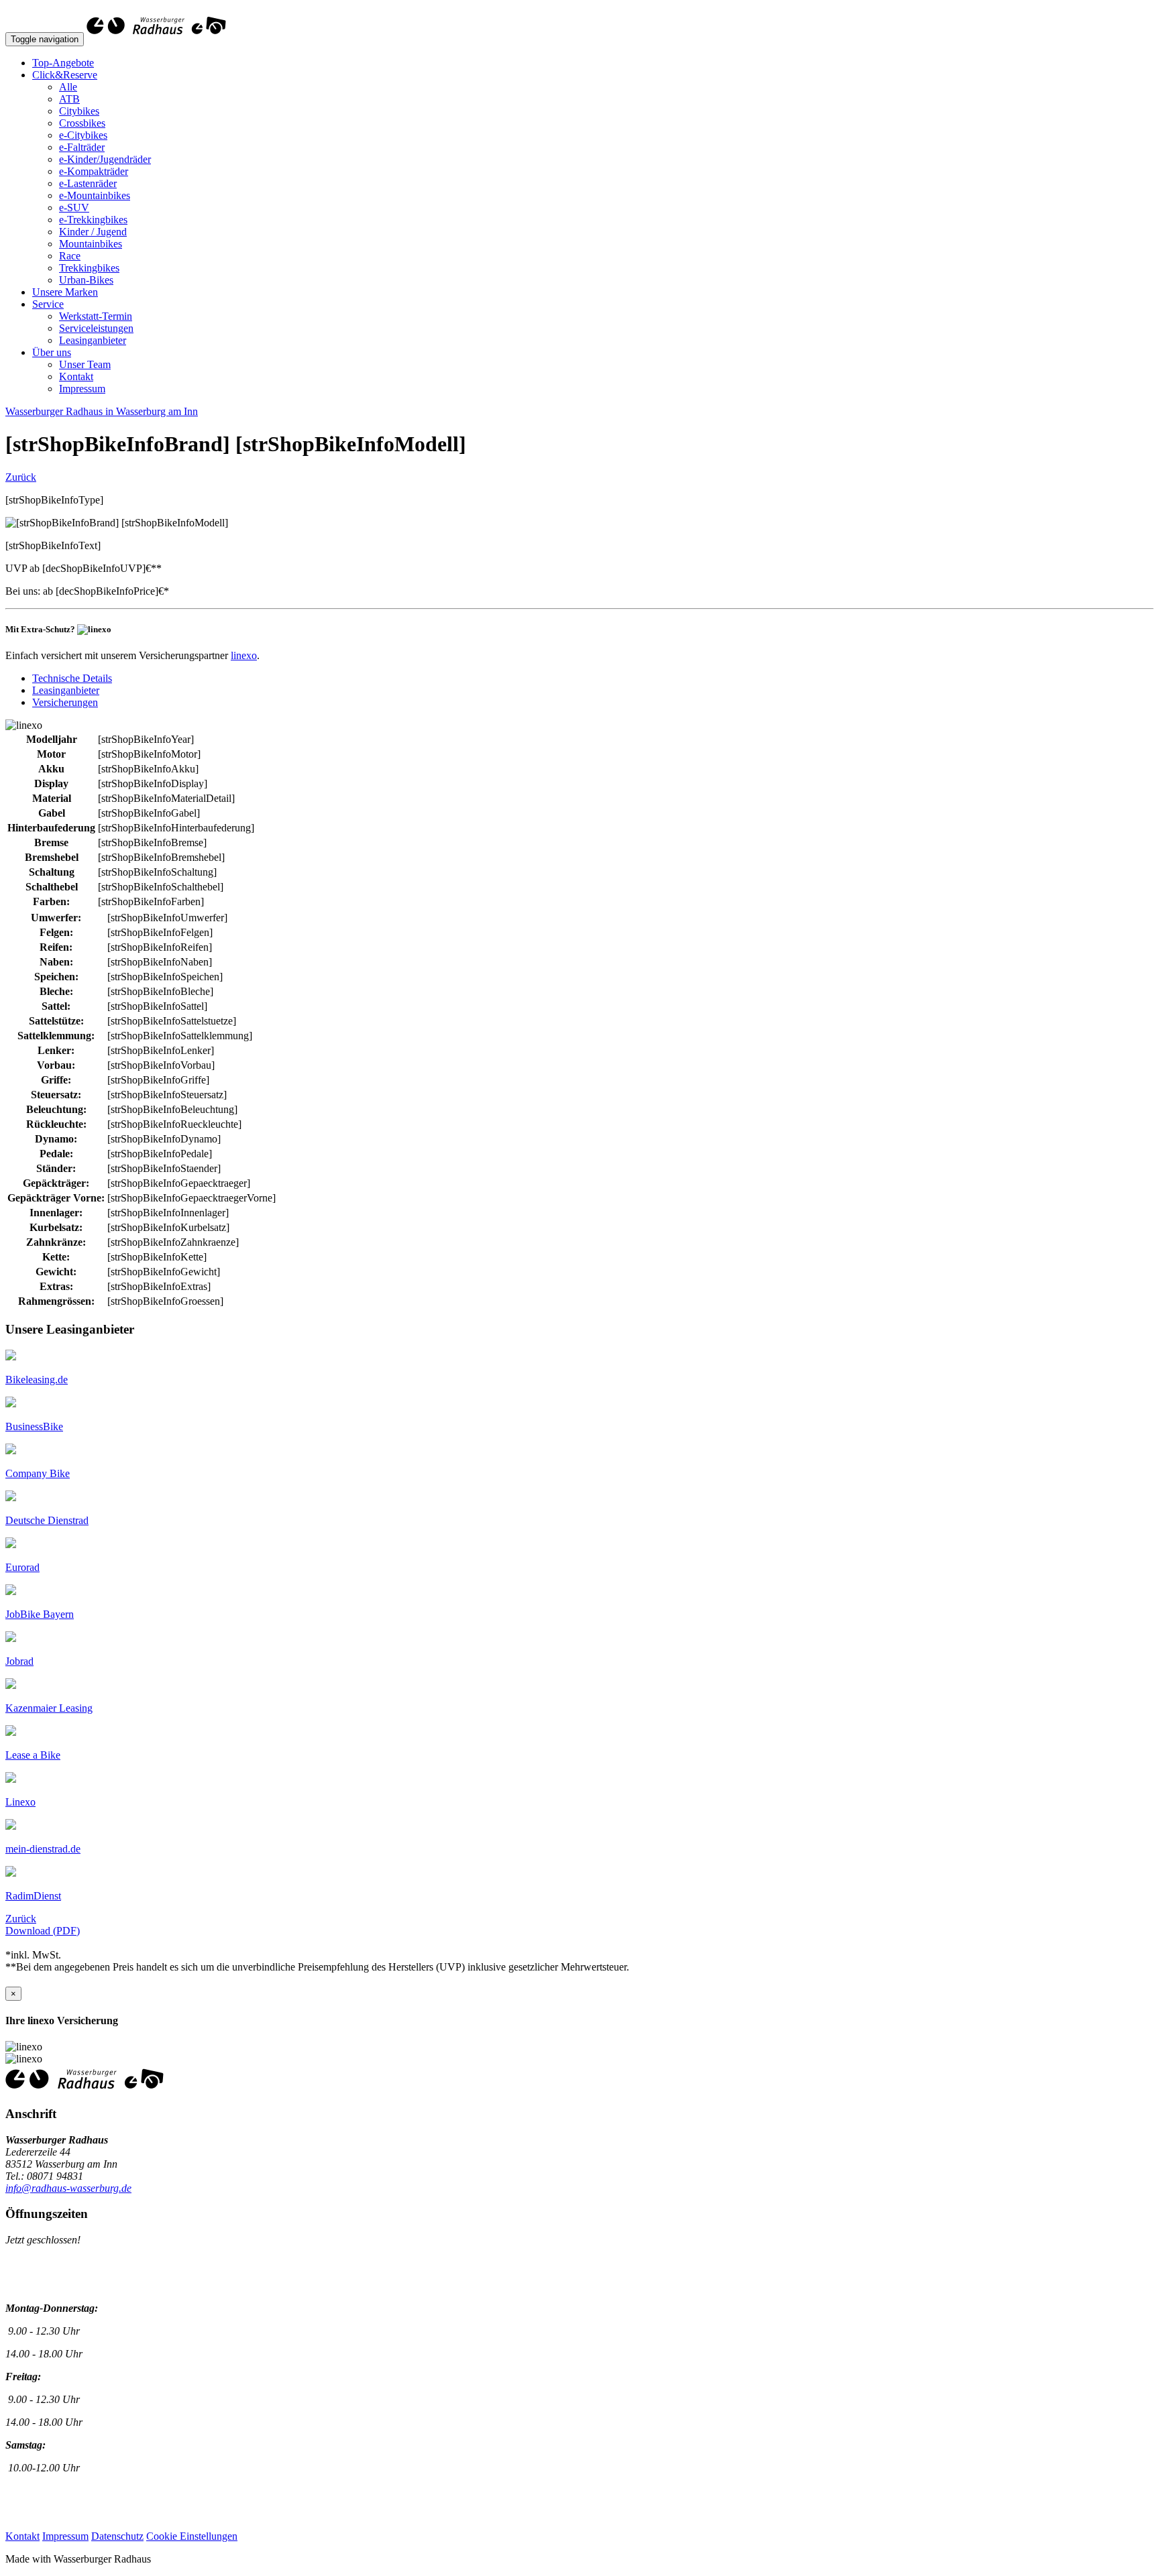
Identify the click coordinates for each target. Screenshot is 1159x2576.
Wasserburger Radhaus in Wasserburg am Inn (102, 411)
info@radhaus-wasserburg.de (68, 2188)
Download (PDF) (43, 1931)
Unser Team (85, 364)
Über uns (52, 352)
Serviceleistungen (96, 328)
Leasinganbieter (93, 340)
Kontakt (76, 376)
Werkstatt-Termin (96, 316)
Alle (68, 87)
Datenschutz (117, 2536)
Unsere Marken (65, 292)
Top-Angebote (63, 63)
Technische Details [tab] (72, 678)
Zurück (21, 477)
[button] (37, 1380)
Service (48, 304)
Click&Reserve (65, 75)
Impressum (82, 389)
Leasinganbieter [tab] (66, 690)
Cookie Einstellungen (192, 2536)
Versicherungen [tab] (65, 702)
